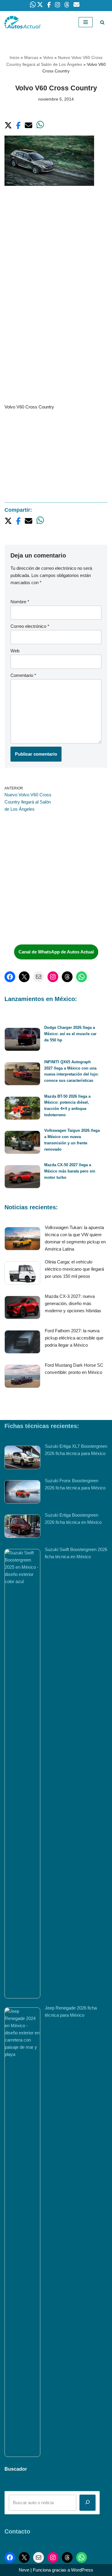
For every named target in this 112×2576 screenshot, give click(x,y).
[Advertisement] (56, 253)
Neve (24, 2570)
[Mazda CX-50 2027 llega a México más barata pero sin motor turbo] (22, 1178)
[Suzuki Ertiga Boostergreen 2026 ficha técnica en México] (22, 1527)
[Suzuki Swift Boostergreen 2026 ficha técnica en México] (22, 1774)
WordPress (82, 2570)
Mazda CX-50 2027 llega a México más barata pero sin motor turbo (70, 1171)
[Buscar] (102, 22)
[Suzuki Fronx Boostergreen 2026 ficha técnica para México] (22, 1493)
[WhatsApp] (82, 977)
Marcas (31, 57)
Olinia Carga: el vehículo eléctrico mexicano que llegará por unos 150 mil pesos (74, 1269)
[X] (24, 977)
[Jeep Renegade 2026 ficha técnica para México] (22, 2232)
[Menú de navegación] (86, 22)
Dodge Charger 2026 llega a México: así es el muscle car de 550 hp (70, 1034)
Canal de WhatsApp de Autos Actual (56, 952)
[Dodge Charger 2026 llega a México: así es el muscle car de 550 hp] (22, 1040)
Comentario (23, 675)
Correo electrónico (30, 626)
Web (15, 651)
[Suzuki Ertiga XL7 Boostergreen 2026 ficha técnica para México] (22, 1458)
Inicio (14, 57)
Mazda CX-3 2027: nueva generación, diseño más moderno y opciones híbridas (73, 1303)
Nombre (20, 602)
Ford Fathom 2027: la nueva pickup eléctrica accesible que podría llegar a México (74, 1338)
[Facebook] (10, 977)
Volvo (48, 57)
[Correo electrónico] (39, 977)
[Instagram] (53, 977)
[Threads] (67, 977)
